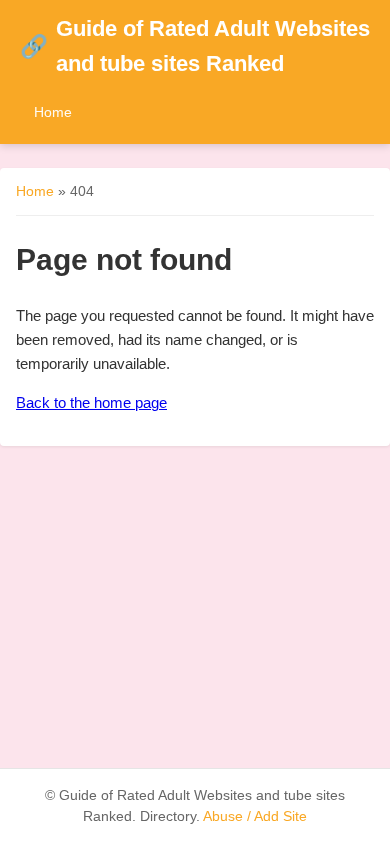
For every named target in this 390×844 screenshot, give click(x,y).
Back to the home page (91, 402)
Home (53, 112)
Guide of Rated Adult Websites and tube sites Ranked (195, 46)
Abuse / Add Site (255, 816)
